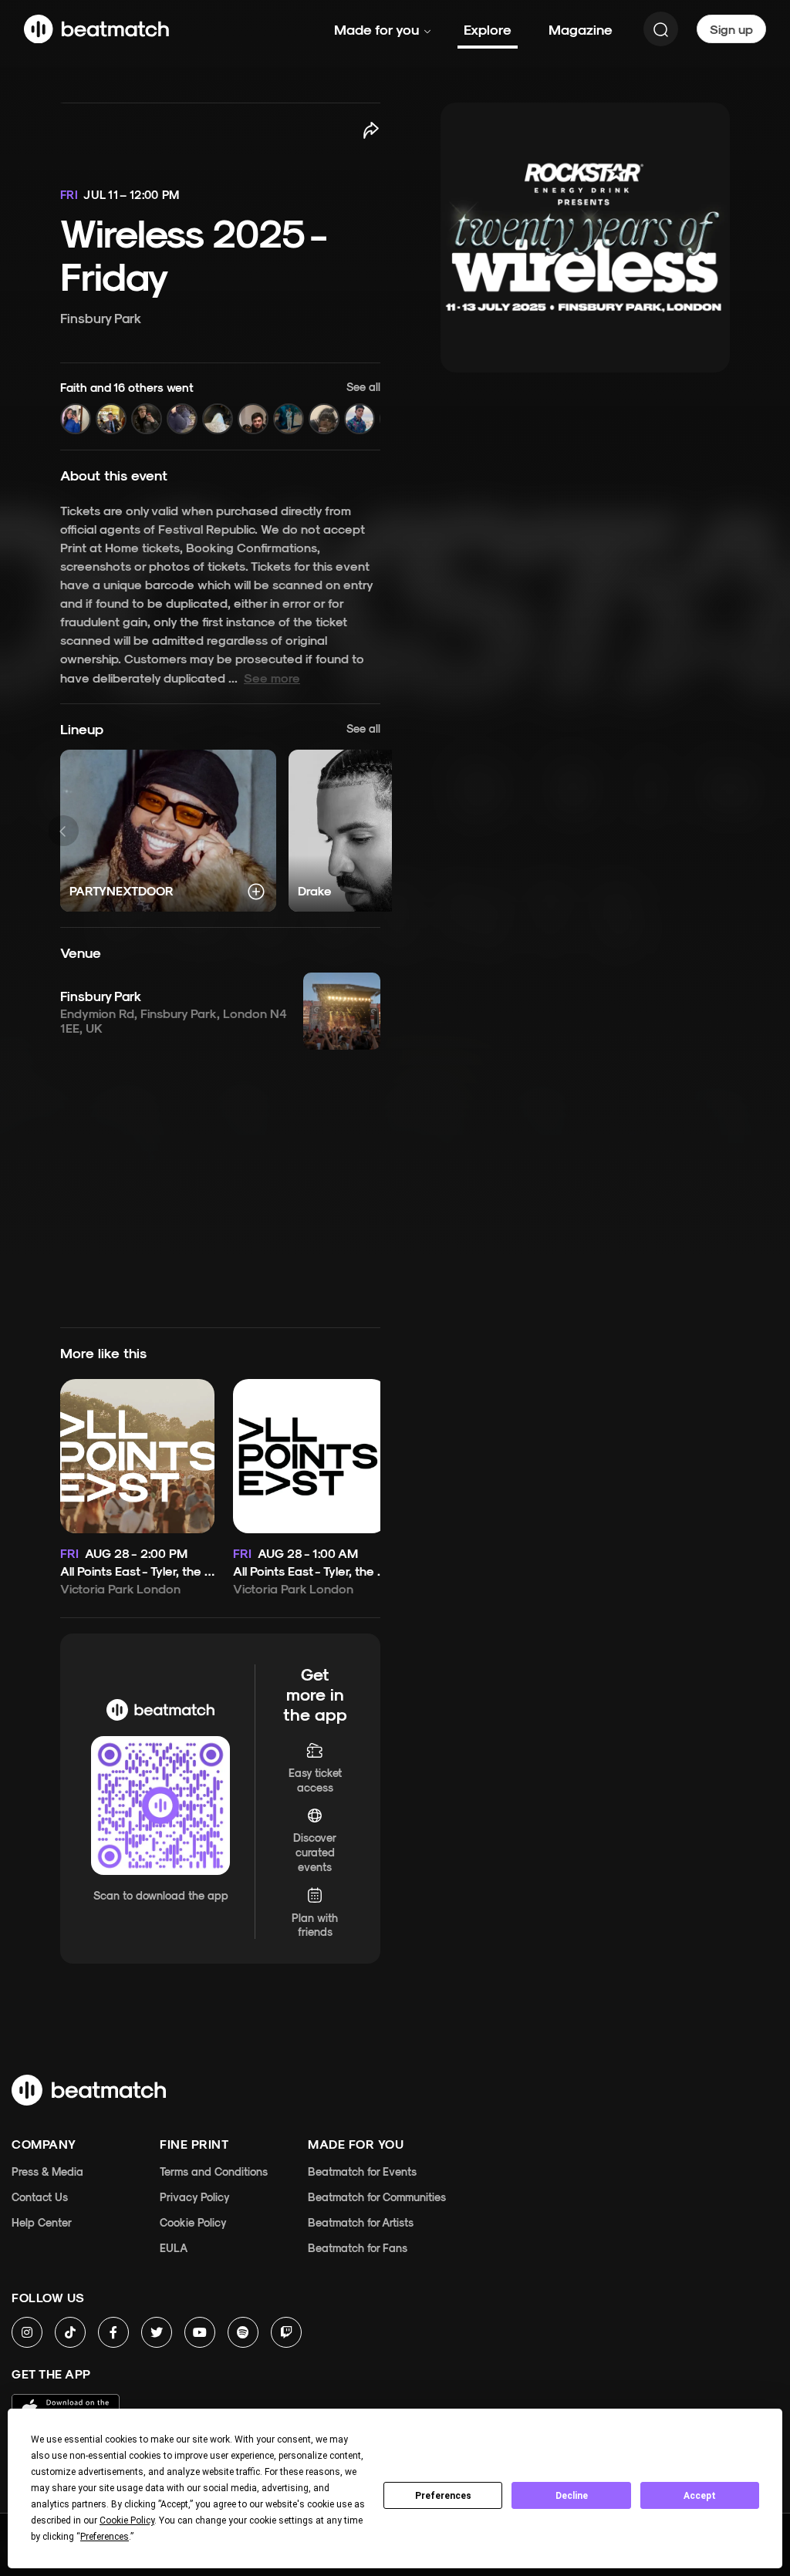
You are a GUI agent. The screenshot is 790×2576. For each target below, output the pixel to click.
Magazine (581, 29)
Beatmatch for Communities (377, 2197)
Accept (700, 2496)
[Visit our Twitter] (157, 2332)
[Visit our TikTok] (70, 2332)
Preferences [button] (105, 2537)
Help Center (42, 2222)
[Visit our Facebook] (113, 2332)
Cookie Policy (193, 2222)
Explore (488, 29)
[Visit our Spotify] (243, 2332)
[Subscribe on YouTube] (200, 2332)
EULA (174, 2248)
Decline (572, 2496)
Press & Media (47, 2171)
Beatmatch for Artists (361, 2222)
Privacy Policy (195, 2197)
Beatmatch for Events (362, 2171)
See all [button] (363, 728)
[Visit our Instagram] (27, 2332)
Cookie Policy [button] (127, 2520)
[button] (220, 407)
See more (272, 678)
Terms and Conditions (214, 2171)
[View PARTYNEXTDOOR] (168, 831)
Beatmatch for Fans (358, 2248)
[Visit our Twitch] (286, 2332)
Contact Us (40, 2197)
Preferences (443, 2496)
